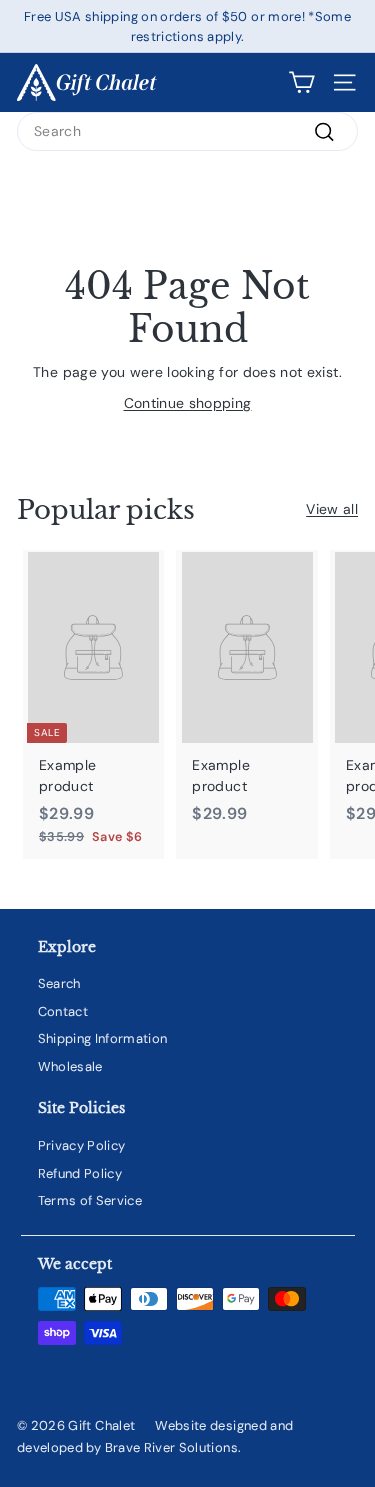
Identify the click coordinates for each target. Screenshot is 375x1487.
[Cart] (301, 82)
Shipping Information (103, 1038)
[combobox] (187, 131)
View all (332, 509)
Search (59, 983)
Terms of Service (90, 1200)
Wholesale (70, 1066)
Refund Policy (80, 1173)
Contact (63, 1011)
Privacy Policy (82, 1145)
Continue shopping (188, 403)
